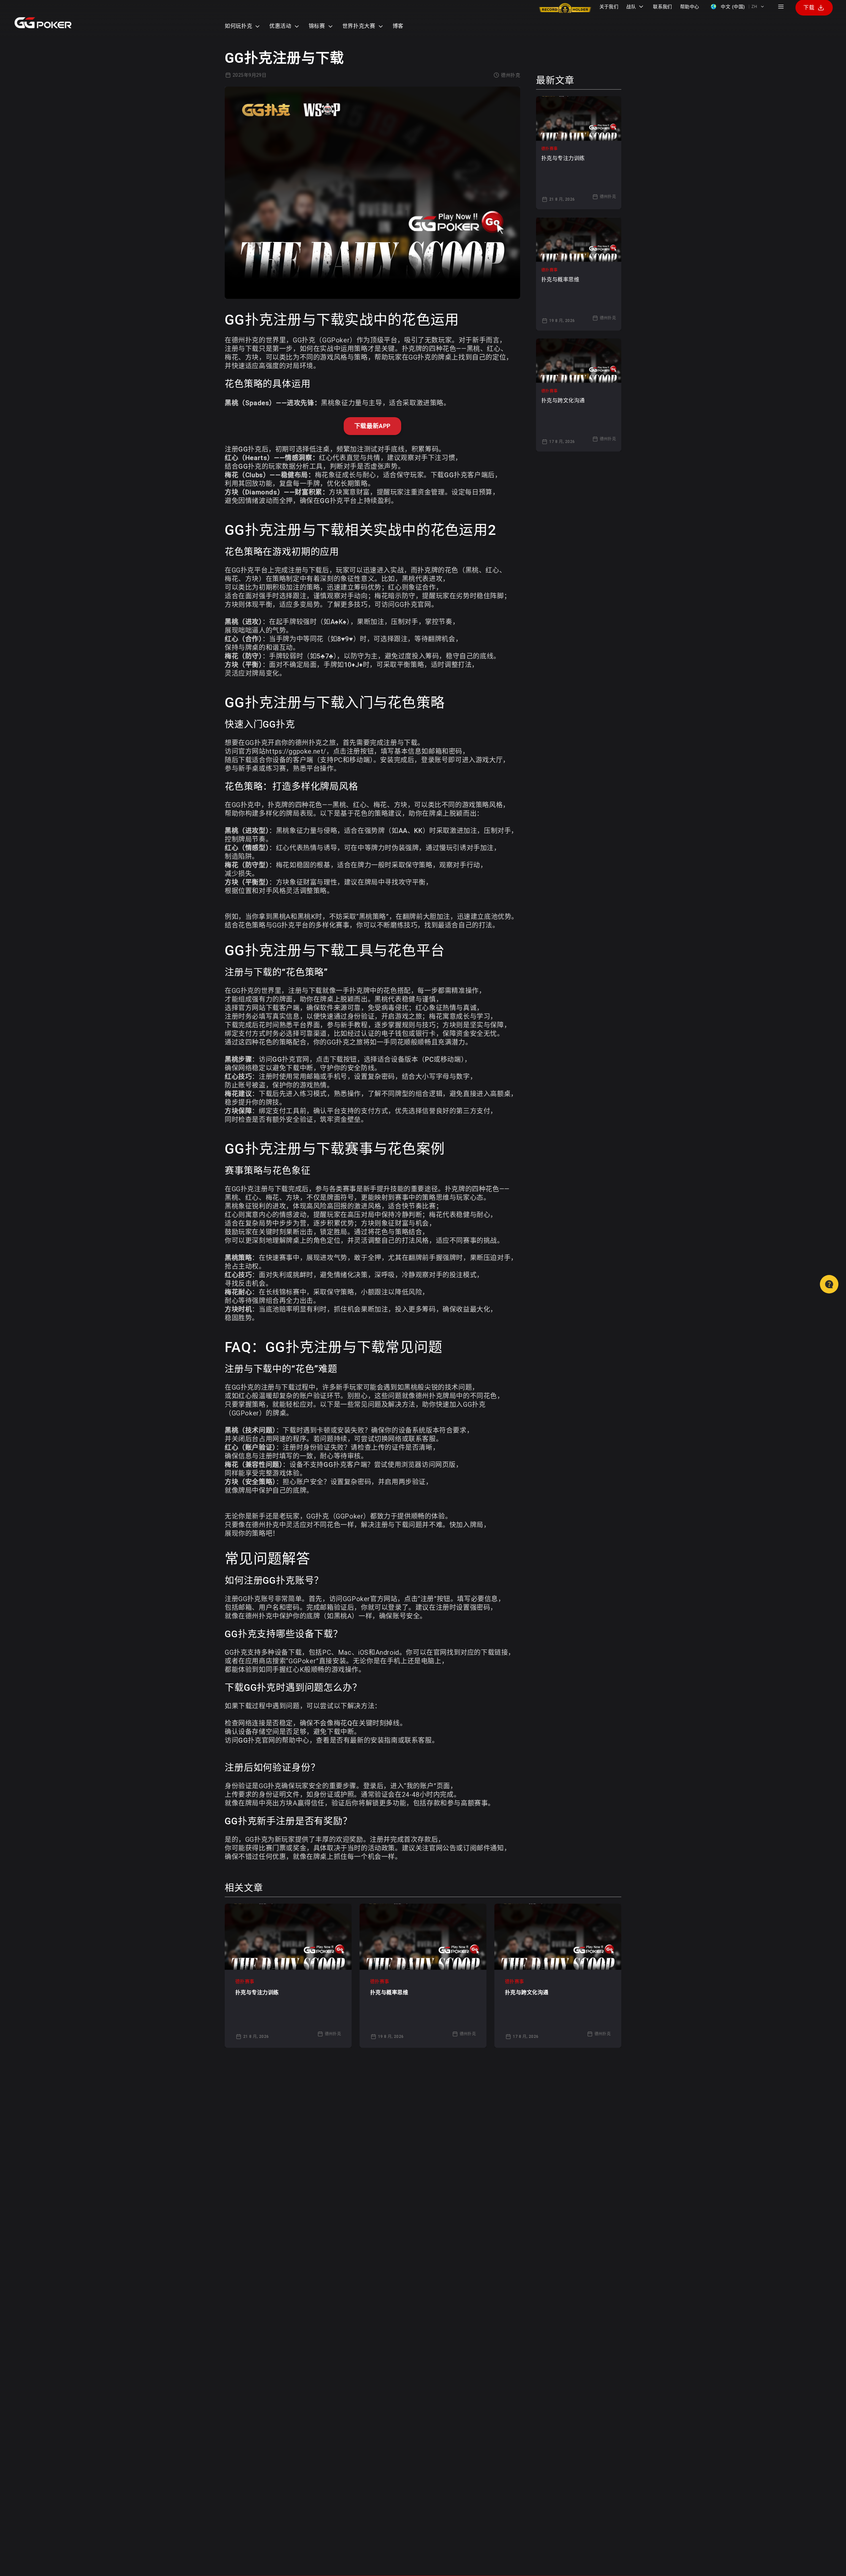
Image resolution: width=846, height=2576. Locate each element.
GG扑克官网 (413, 605)
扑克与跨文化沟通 (527, 1992)
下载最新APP (372, 426)
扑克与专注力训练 (257, 1992)
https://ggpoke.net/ (296, 751)
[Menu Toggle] (781, 7)
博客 (398, 26)
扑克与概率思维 (389, 1992)
